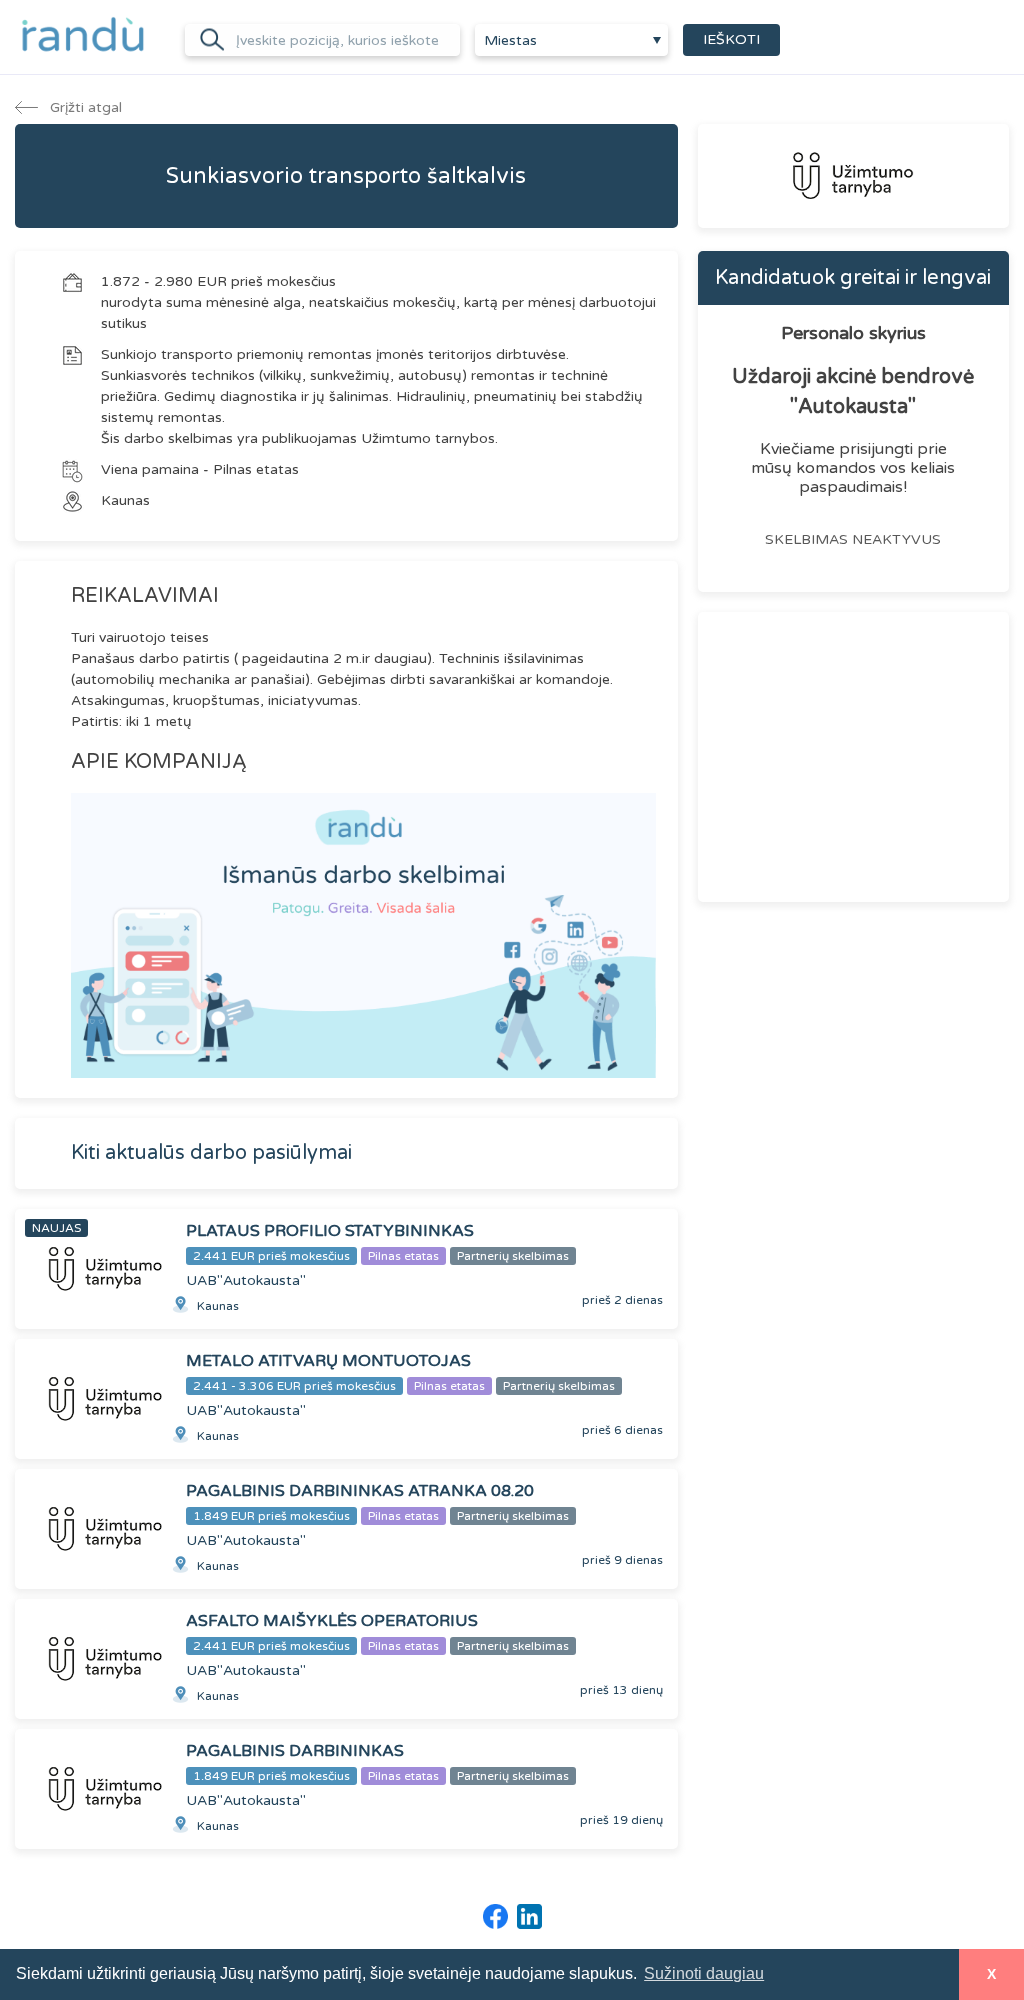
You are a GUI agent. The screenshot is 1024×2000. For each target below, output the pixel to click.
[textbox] (571, 41)
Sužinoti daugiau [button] (704, 1973)
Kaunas (125, 500)
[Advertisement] (853, 757)
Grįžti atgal (84, 107)
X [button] (991, 1974)
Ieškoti (731, 39)
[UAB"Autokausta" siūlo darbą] (853, 176)
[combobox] (571, 40)
